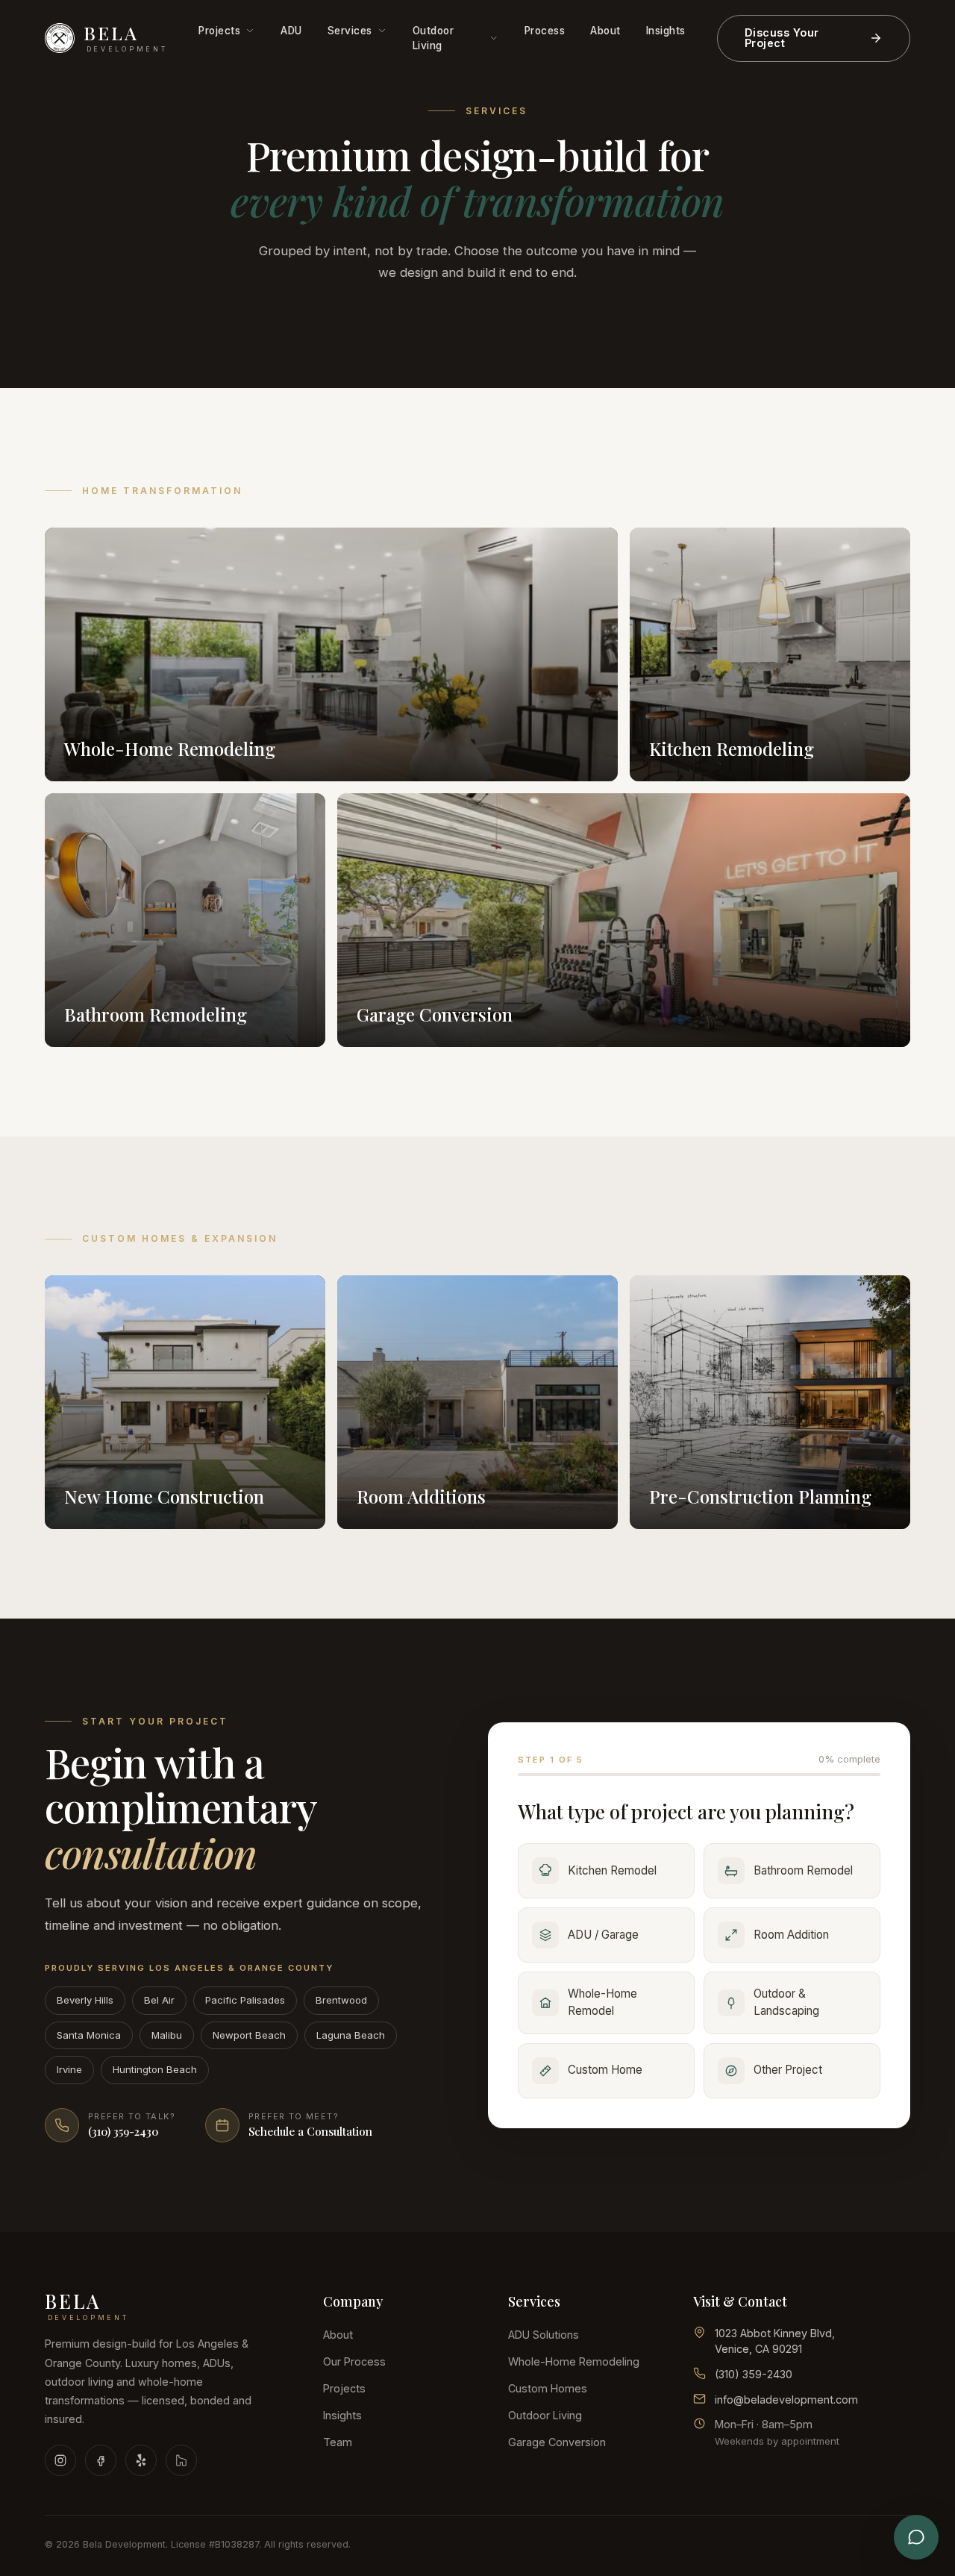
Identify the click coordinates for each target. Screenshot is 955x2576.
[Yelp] (141, 2460)
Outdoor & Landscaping (786, 2002)
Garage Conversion (557, 2442)
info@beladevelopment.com (786, 2400)
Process (545, 31)
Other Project (788, 2070)
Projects (219, 31)
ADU (291, 31)
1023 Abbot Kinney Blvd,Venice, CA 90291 (775, 2341)
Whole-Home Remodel (602, 2002)
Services (350, 31)
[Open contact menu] (916, 2537)
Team (338, 2442)
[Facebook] (101, 2460)
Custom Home (605, 2070)
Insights (666, 31)
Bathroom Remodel (803, 1870)
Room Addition (791, 1935)
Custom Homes (548, 2388)
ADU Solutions (544, 2335)
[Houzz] (181, 2460)
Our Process (354, 2361)
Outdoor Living (433, 38)
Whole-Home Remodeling (574, 2361)
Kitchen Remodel (612, 1870)
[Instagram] (60, 2460)
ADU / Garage (603, 1935)
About (605, 31)
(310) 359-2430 (754, 2374)
